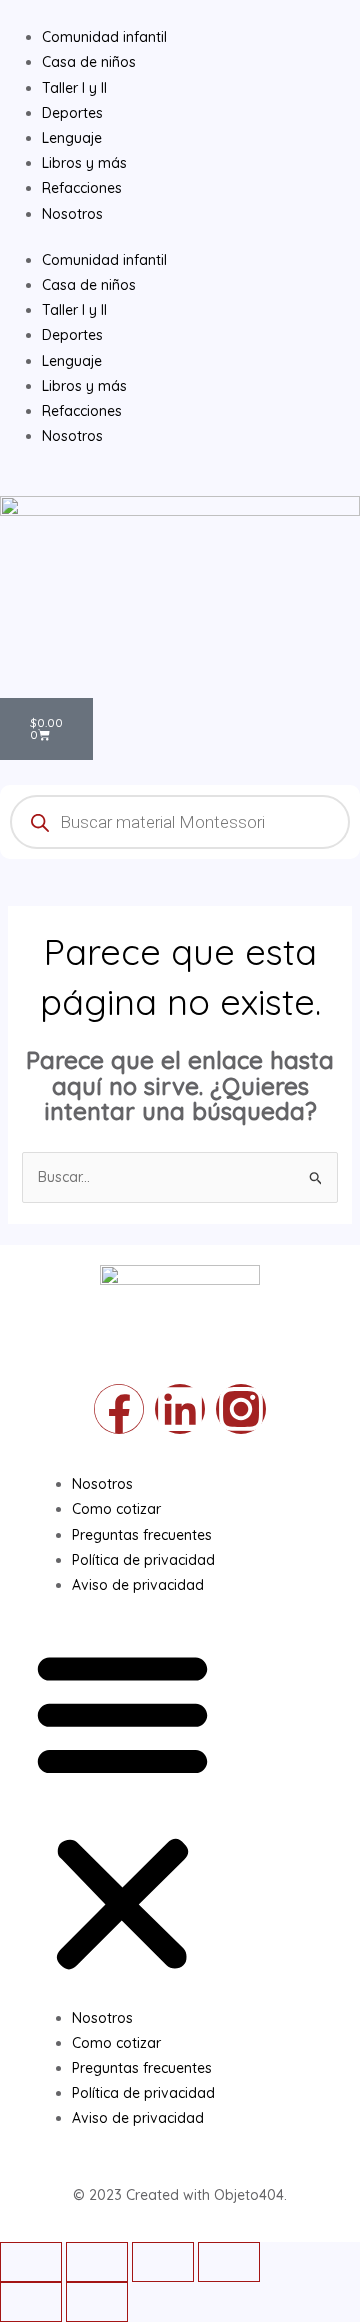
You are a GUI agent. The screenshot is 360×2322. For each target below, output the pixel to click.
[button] (122, 1812)
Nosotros (72, 436)
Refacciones (82, 411)
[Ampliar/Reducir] (229, 2262)
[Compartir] (97, 2262)
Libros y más (84, 386)
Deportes (72, 335)
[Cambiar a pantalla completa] (163, 2262)
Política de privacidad (143, 1560)
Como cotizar (116, 1509)
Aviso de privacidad (138, 1585)
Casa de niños (89, 285)
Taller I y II (74, 310)
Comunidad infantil (104, 260)
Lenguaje (72, 361)
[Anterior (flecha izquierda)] (31, 2302)
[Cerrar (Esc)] (31, 2262)
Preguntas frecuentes (142, 1535)
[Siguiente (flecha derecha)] (97, 2302)
